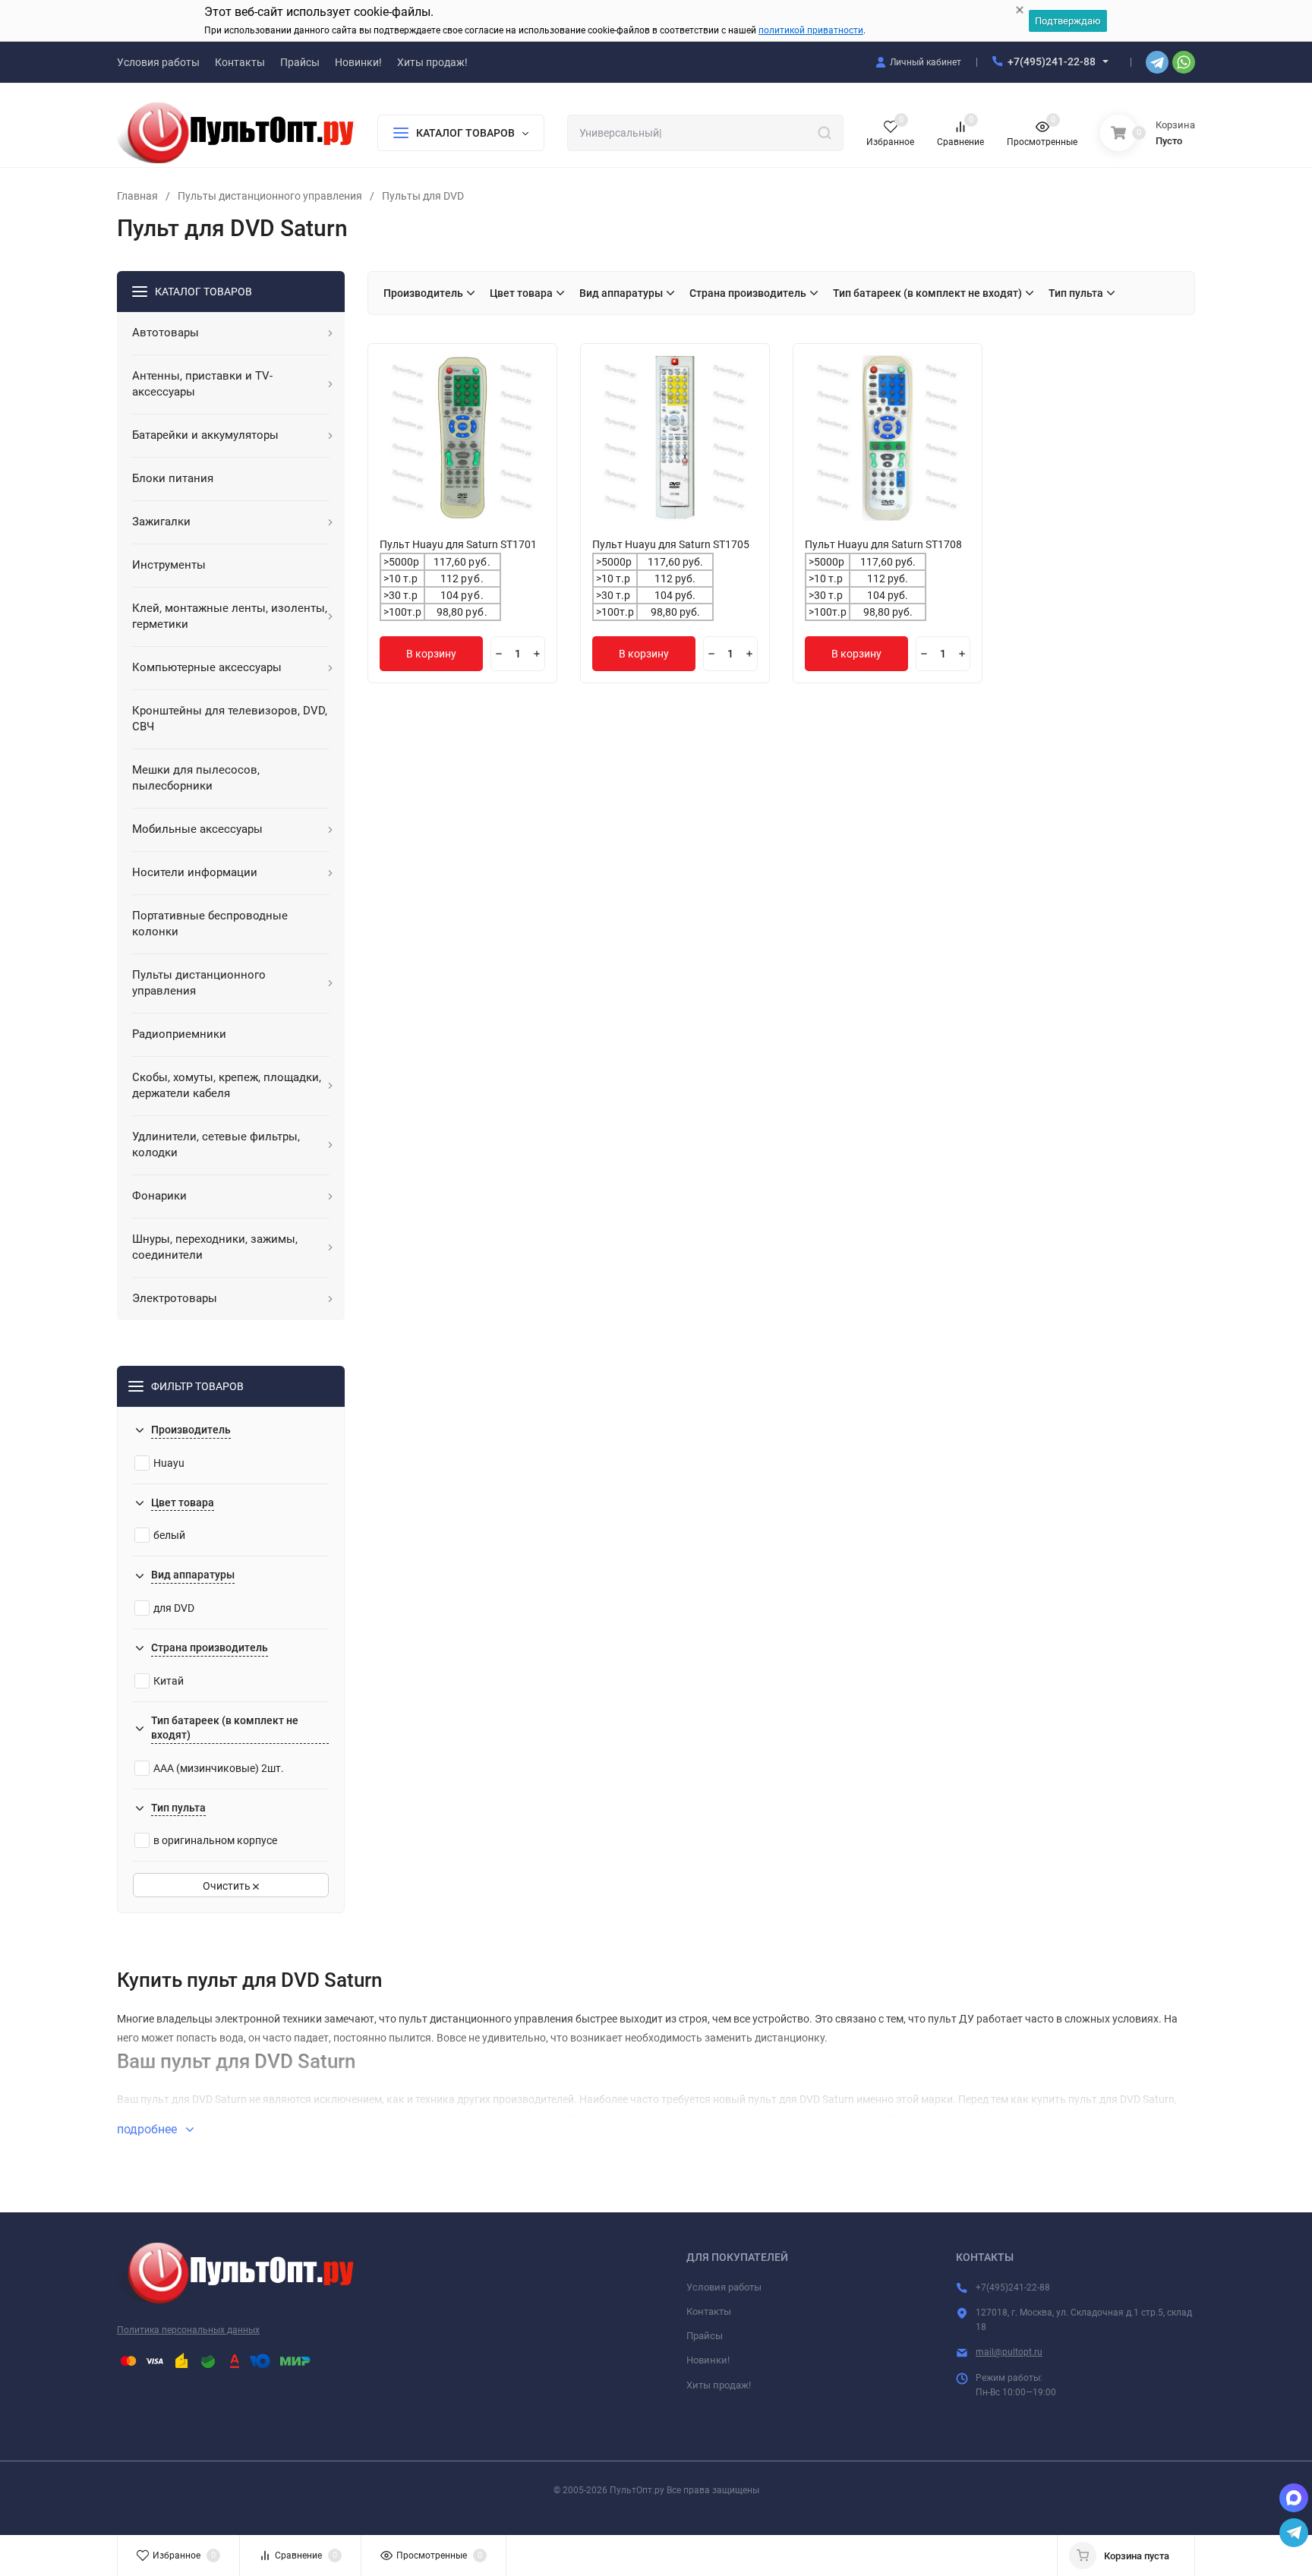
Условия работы (724, 2287)
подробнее (148, 2129)
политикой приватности (811, 30)
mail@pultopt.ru (1009, 2352)
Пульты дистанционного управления (270, 196)
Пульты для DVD (423, 196)
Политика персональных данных (188, 2330)
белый (169, 1535)
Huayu (169, 1463)
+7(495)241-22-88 (1052, 61)
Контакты (709, 2311)
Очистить (228, 1886)
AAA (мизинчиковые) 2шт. (219, 1768)
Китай (169, 1681)
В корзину (431, 654)
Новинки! (708, 2360)
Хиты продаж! (719, 2385)
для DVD (174, 1608)
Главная (137, 196)
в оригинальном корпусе (215, 1840)
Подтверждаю (1068, 21)
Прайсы (705, 2336)
